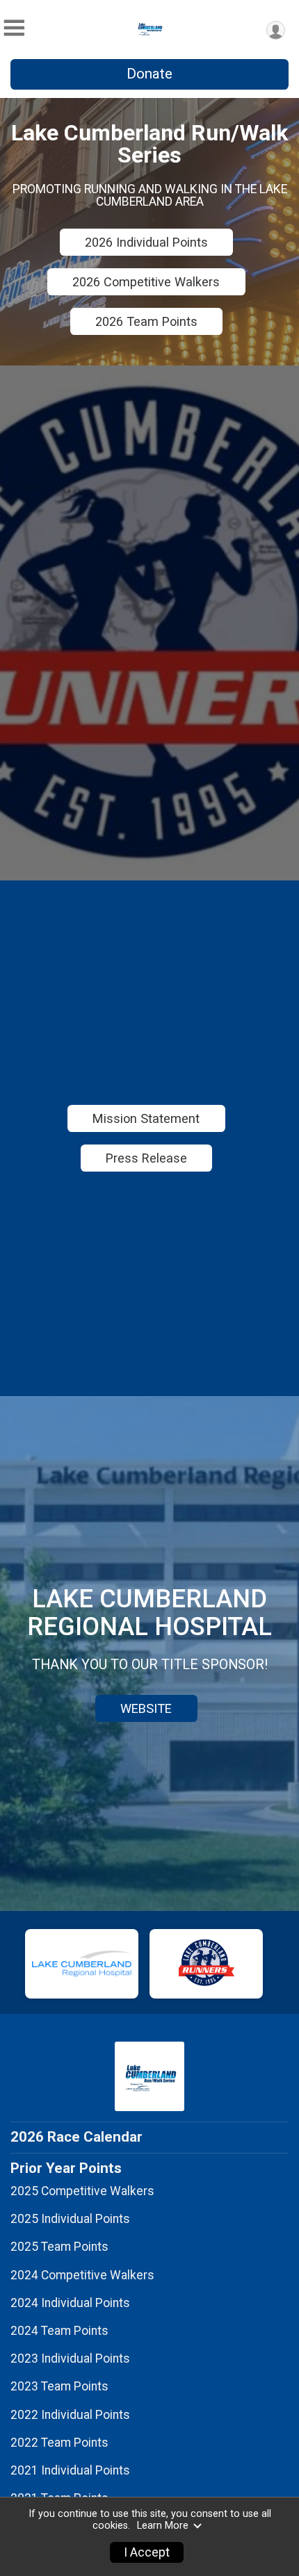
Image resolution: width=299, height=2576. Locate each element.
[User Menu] (276, 30)
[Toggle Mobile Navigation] (14, 28)
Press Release (146, 1158)
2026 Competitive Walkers (146, 282)
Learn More (163, 2526)
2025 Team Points (59, 2247)
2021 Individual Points (70, 2470)
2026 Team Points (146, 321)
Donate (149, 74)
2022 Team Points (59, 2443)
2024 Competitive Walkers (82, 2275)
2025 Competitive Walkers (82, 2191)
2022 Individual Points (70, 2415)
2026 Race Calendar (76, 2137)
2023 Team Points (59, 2386)
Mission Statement (146, 1118)
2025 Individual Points (70, 2219)
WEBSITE (146, 1708)
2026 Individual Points (146, 242)
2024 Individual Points (70, 2303)
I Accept (147, 2552)
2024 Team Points (59, 2331)
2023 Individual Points (70, 2358)
